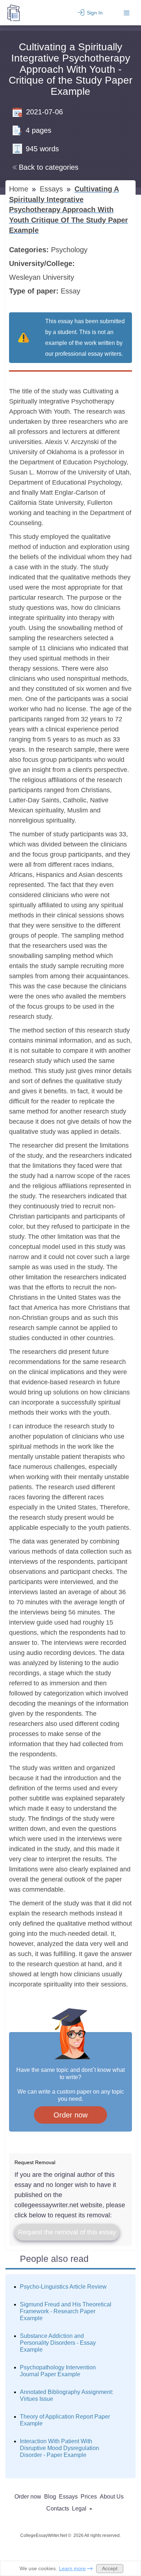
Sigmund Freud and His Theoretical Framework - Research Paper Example (66, 2311)
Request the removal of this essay (67, 2232)
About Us (112, 2497)
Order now (70, 2115)
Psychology (70, 250)
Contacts (58, 2509)
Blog (50, 2497)
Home (20, 189)
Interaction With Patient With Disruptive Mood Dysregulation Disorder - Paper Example (59, 2448)
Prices (89, 2497)
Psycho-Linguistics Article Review (63, 2287)
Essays (52, 189)
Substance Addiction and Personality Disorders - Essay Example (58, 2343)
